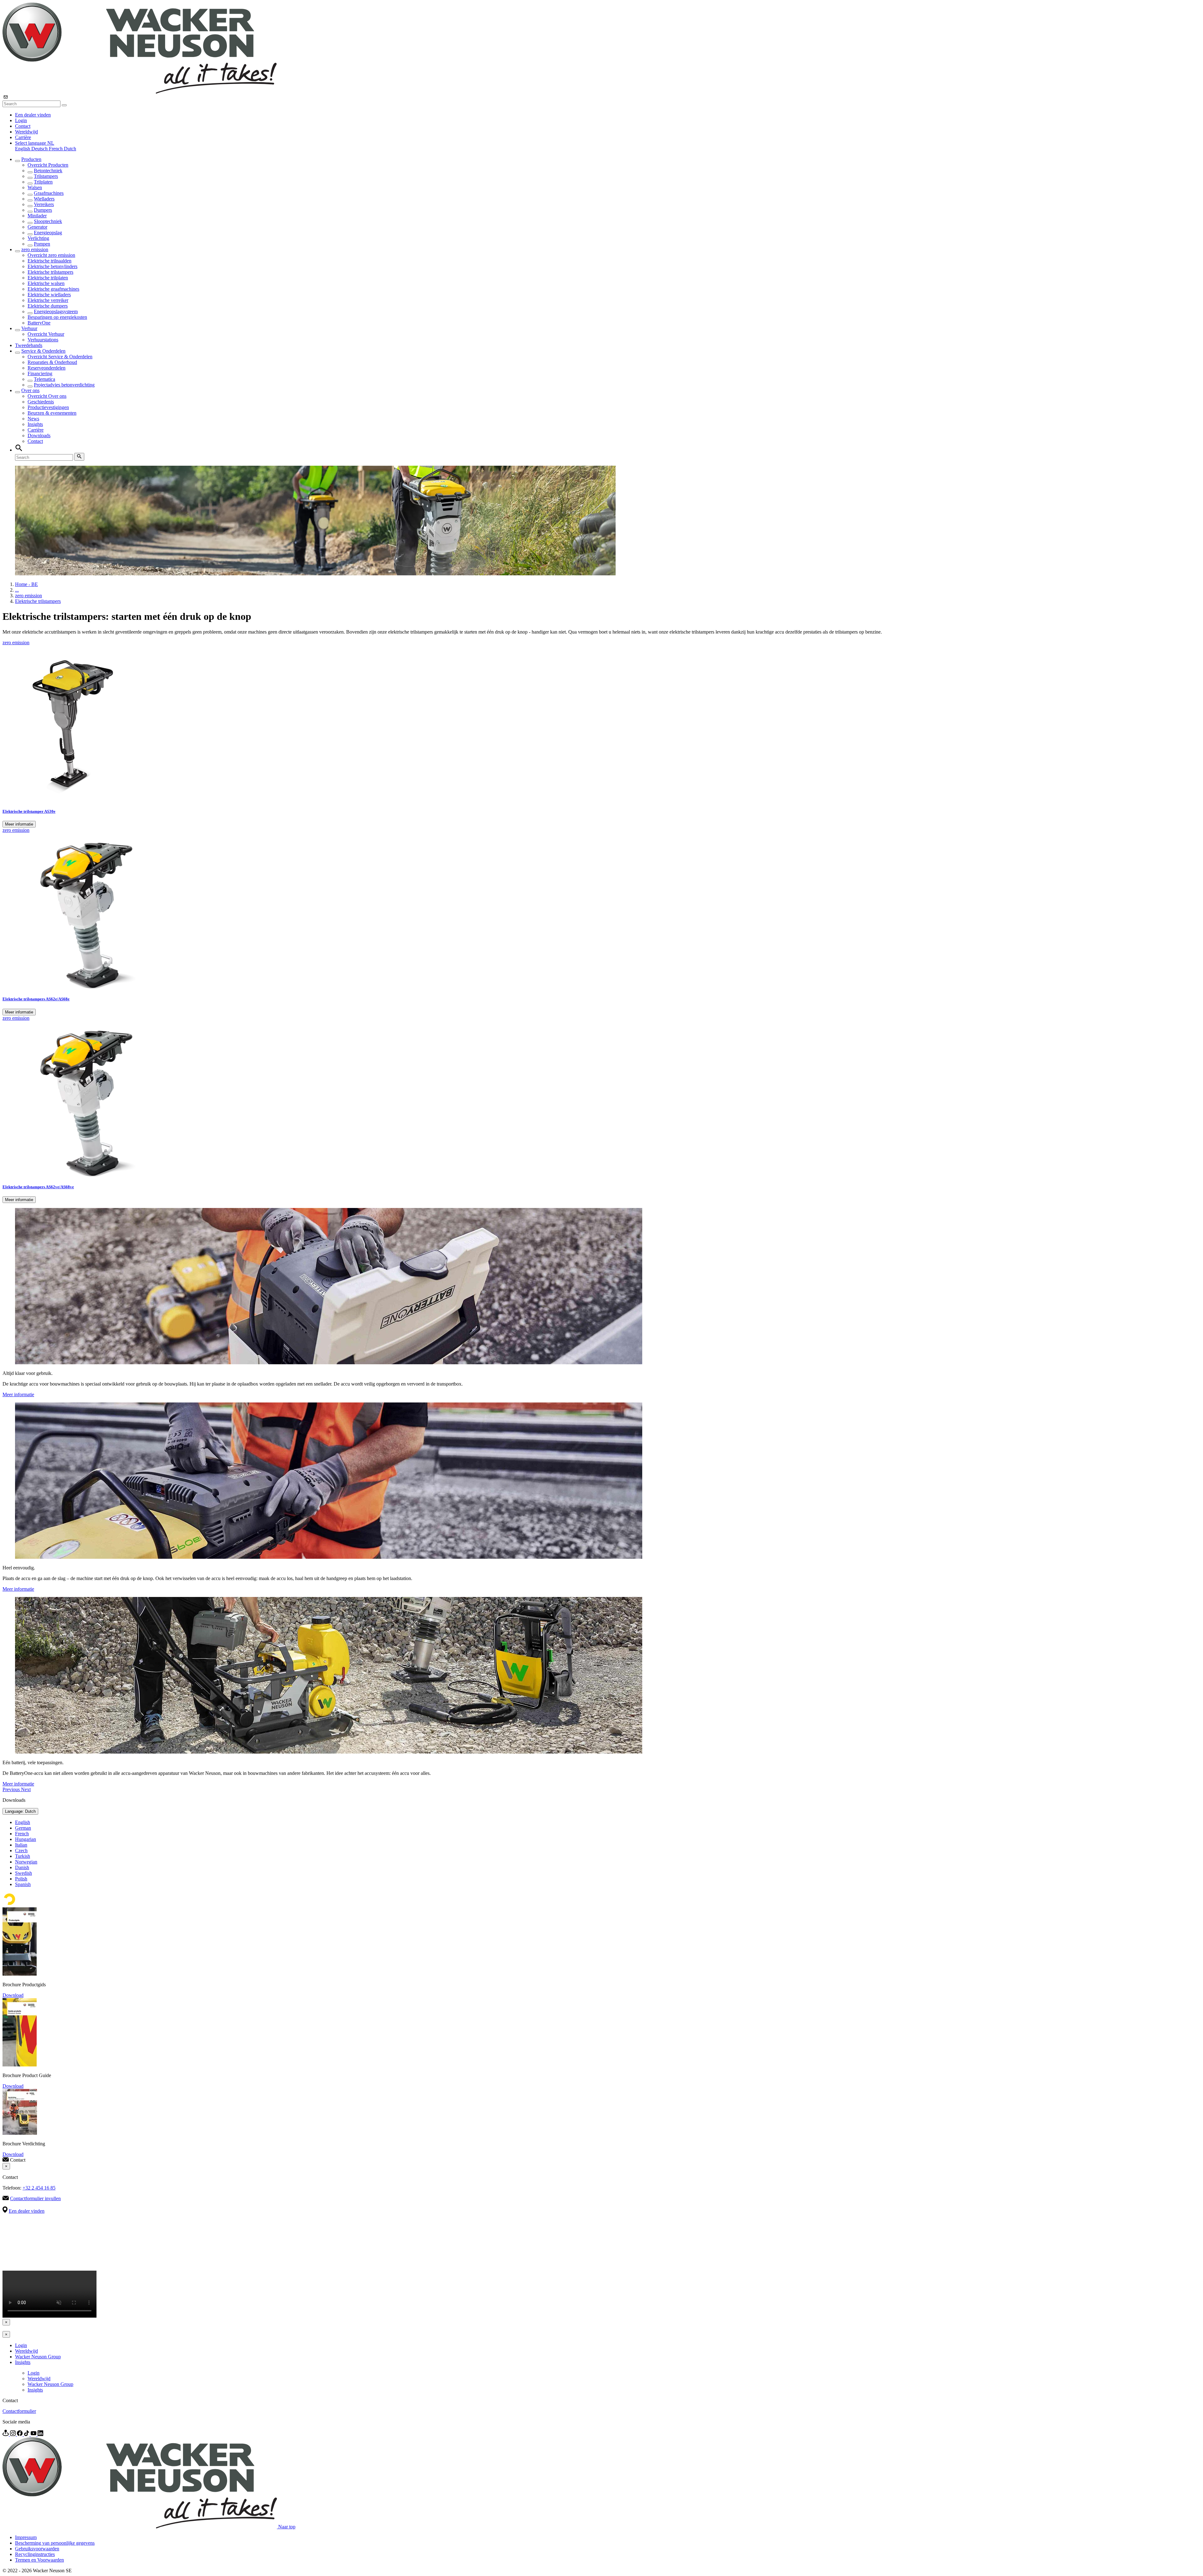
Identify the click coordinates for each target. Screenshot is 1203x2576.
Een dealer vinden (33, 115)
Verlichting (38, 238)
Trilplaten (43, 182)
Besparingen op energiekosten (57, 317)
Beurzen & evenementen (52, 413)
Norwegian (26, 1862)
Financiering (40, 373)
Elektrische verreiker (48, 300)
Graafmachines (49, 193)
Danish (22, 1867)
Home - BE (26, 584)
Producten (31, 159)
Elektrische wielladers (49, 295)
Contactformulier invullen (35, 2198)
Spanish (23, 1884)
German (23, 1828)
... (17, 590)
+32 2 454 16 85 (39, 2188)
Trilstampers (46, 176)
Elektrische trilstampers (50, 272)
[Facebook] (20, 2434)
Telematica (44, 379)
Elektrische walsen (46, 283)
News (33, 419)
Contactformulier (19, 2411)
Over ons (30, 390)
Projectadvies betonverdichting (64, 385)
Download (13, 1995)
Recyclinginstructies (35, 2554)
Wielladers (44, 199)
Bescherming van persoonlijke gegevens (55, 2543)
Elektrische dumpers (48, 306)
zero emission (35, 249)
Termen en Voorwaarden (39, 2560)
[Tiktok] (27, 2434)
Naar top (287, 2527)
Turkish (23, 1856)
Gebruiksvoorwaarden (37, 2549)
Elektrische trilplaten (48, 278)
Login (21, 120)
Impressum (26, 2537)
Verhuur (29, 328)
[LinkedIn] (40, 2434)
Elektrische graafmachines (53, 289)
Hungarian (26, 1839)
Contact (23, 126)
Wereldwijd (26, 132)
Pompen (42, 244)
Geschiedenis (41, 402)
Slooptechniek (48, 221)
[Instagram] (13, 2434)
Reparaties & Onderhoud (52, 362)
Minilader (37, 216)
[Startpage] (140, 92)
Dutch (70, 149)
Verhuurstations (43, 340)
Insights (35, 424)
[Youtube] (34, 2434)
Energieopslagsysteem (56, 311)
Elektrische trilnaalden (49, 261)
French (56, 149)
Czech (21, 1850)
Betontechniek (48, 171)
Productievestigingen (48, 407)
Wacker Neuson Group (38, 2357)
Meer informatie (19, 824)
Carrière (23, 137)
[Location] (6, 2434)
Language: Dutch (20, 1811)
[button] (35, 143)
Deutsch (40, 149)
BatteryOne (39, 323)
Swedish (23, 1873)
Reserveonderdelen (47, 368)
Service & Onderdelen (43, 351)
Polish (21, 1879)
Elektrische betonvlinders (52, 266)
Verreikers (44, 204)
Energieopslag (48, 233)
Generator (37, 227)
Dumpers (43, 210)
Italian (21, 1845)
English (23, 149)
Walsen (35, 187)
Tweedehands (29, 345)
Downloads (39, 435)
